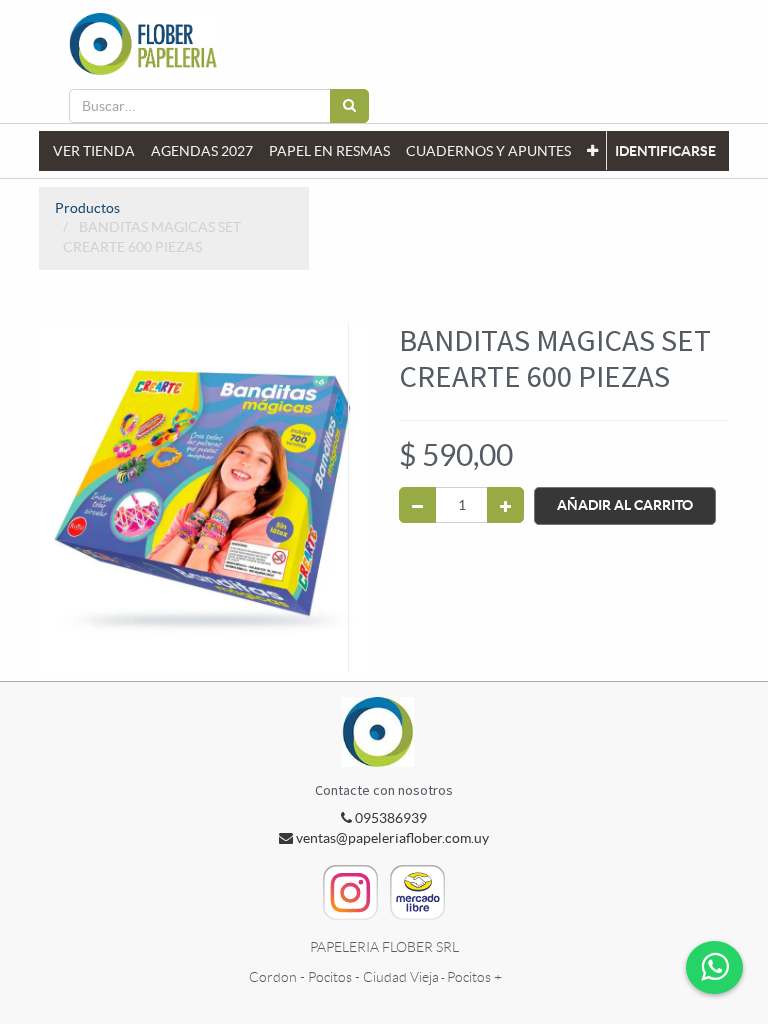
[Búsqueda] (349, 106)
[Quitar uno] (417, 505)
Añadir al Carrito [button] (625, 505)
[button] (592, 151)
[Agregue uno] (505, 505)
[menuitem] (94, 151)
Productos (87, 208)
